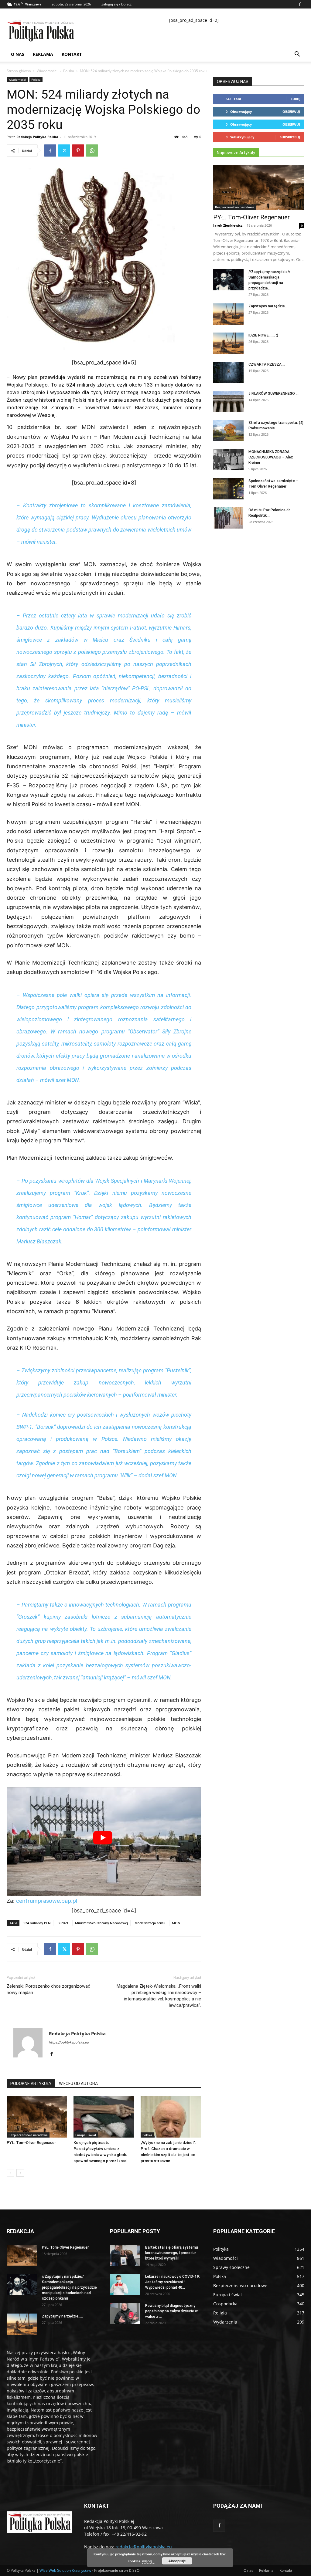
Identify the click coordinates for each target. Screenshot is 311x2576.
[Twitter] (64, 150)
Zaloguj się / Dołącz (116, 4)
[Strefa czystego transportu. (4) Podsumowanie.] (228, 431)
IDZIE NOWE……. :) (263, 335)
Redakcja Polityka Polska (37, 137)
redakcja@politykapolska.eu (144, 2547)
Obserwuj (291, 112)
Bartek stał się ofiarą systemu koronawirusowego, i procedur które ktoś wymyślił (172, 2253)
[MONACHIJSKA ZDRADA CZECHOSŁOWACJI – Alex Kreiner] (228, 460)
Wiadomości (47, 71)
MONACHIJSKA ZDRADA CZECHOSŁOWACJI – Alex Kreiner (271, 457)
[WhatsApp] (92, 150)
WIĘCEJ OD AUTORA (78, 2084)
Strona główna (19, 71)
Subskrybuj (290, 137)
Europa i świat (86, 2135)
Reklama (43, 54)
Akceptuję (177, 2561)
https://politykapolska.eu (69, 2042)
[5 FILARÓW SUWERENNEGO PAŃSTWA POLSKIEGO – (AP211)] (228, 401)
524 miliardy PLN (37, 1923)
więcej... (149, 2561)
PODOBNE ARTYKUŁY (31, 2084)
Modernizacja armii (150, 1923)
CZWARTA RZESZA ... (267, 364)
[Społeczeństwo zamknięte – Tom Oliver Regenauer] (228, 489)
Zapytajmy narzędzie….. (269, 306)
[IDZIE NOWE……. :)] (228, 343)
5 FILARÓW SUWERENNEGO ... (273, 394)
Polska (69, 71)
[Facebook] (300, 4)
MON (176, 1923)
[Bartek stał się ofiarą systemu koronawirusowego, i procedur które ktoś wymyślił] (125, 2255)
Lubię (295, 99)
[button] (297, 55)
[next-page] (20, 2173)
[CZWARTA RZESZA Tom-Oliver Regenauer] (228, 372)
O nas (18, 54)
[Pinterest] (78, 150)
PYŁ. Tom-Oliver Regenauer (31, 2143)
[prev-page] (10, 2173)
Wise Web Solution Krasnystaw (65, 2570)
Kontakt (72, 54)
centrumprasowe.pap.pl (47, 1901)
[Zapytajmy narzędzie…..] (228, 314)
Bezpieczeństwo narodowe (28, 2135)
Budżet (63, 1923)
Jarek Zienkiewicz (228, 225)
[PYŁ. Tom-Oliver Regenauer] (37, 2117)
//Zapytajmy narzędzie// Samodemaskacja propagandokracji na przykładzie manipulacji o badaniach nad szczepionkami (69, 2287)
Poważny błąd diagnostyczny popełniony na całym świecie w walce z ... (171, 2311)
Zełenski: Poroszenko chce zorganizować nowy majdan (48, 1989)
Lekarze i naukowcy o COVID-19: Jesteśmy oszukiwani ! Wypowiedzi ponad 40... (173, 2282)
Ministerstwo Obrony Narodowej (101, 1923)
